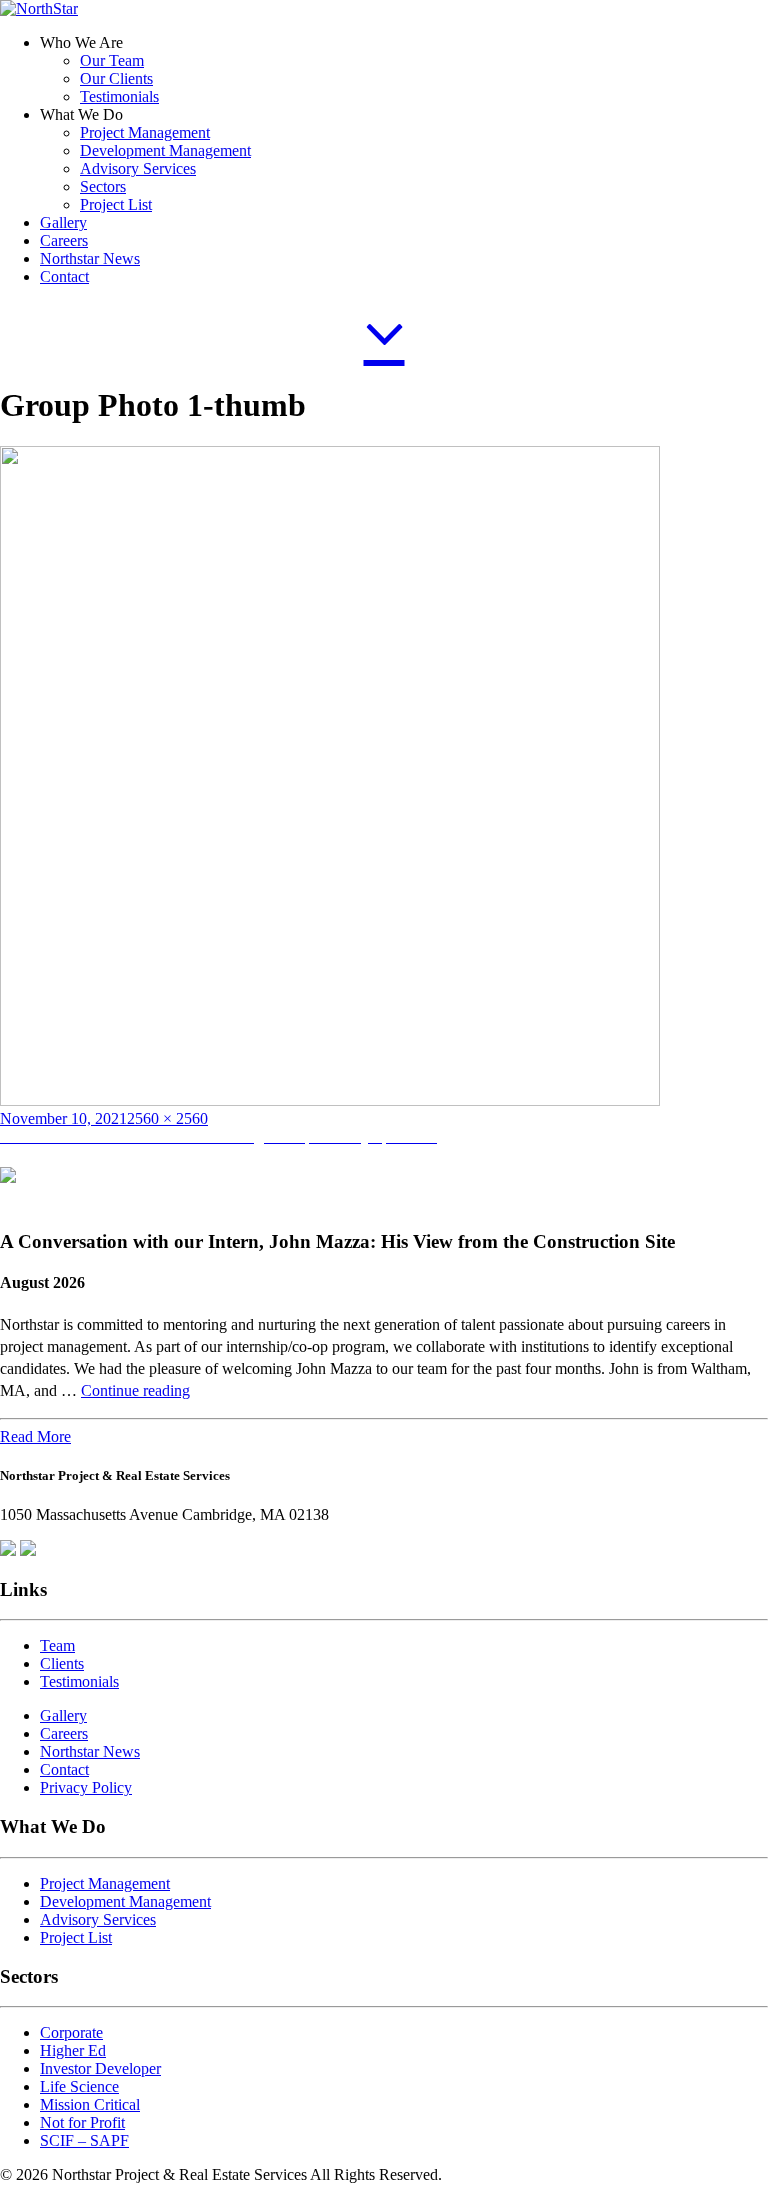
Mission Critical (90, 2104)
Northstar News (90, 258)
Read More (35, 1436)
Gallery (63, 222)
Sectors (103, 186)
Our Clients (116, 78)
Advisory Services (138, 168)
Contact (64, 276)
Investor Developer (100, 2068)
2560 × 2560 (167, 1118)
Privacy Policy (86, 1787)
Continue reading (135, 1390)
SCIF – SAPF (84, 2140)
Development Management (165, 150)
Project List (116, 204)
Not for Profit (82, 2122)
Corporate (71, 2032)
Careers (64, 240)
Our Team (112, 60)
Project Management (145, 132)
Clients (62, 1663)
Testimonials (119, 96)
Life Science (79, 2086)
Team (57, 1645)
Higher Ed (73, 2050)
